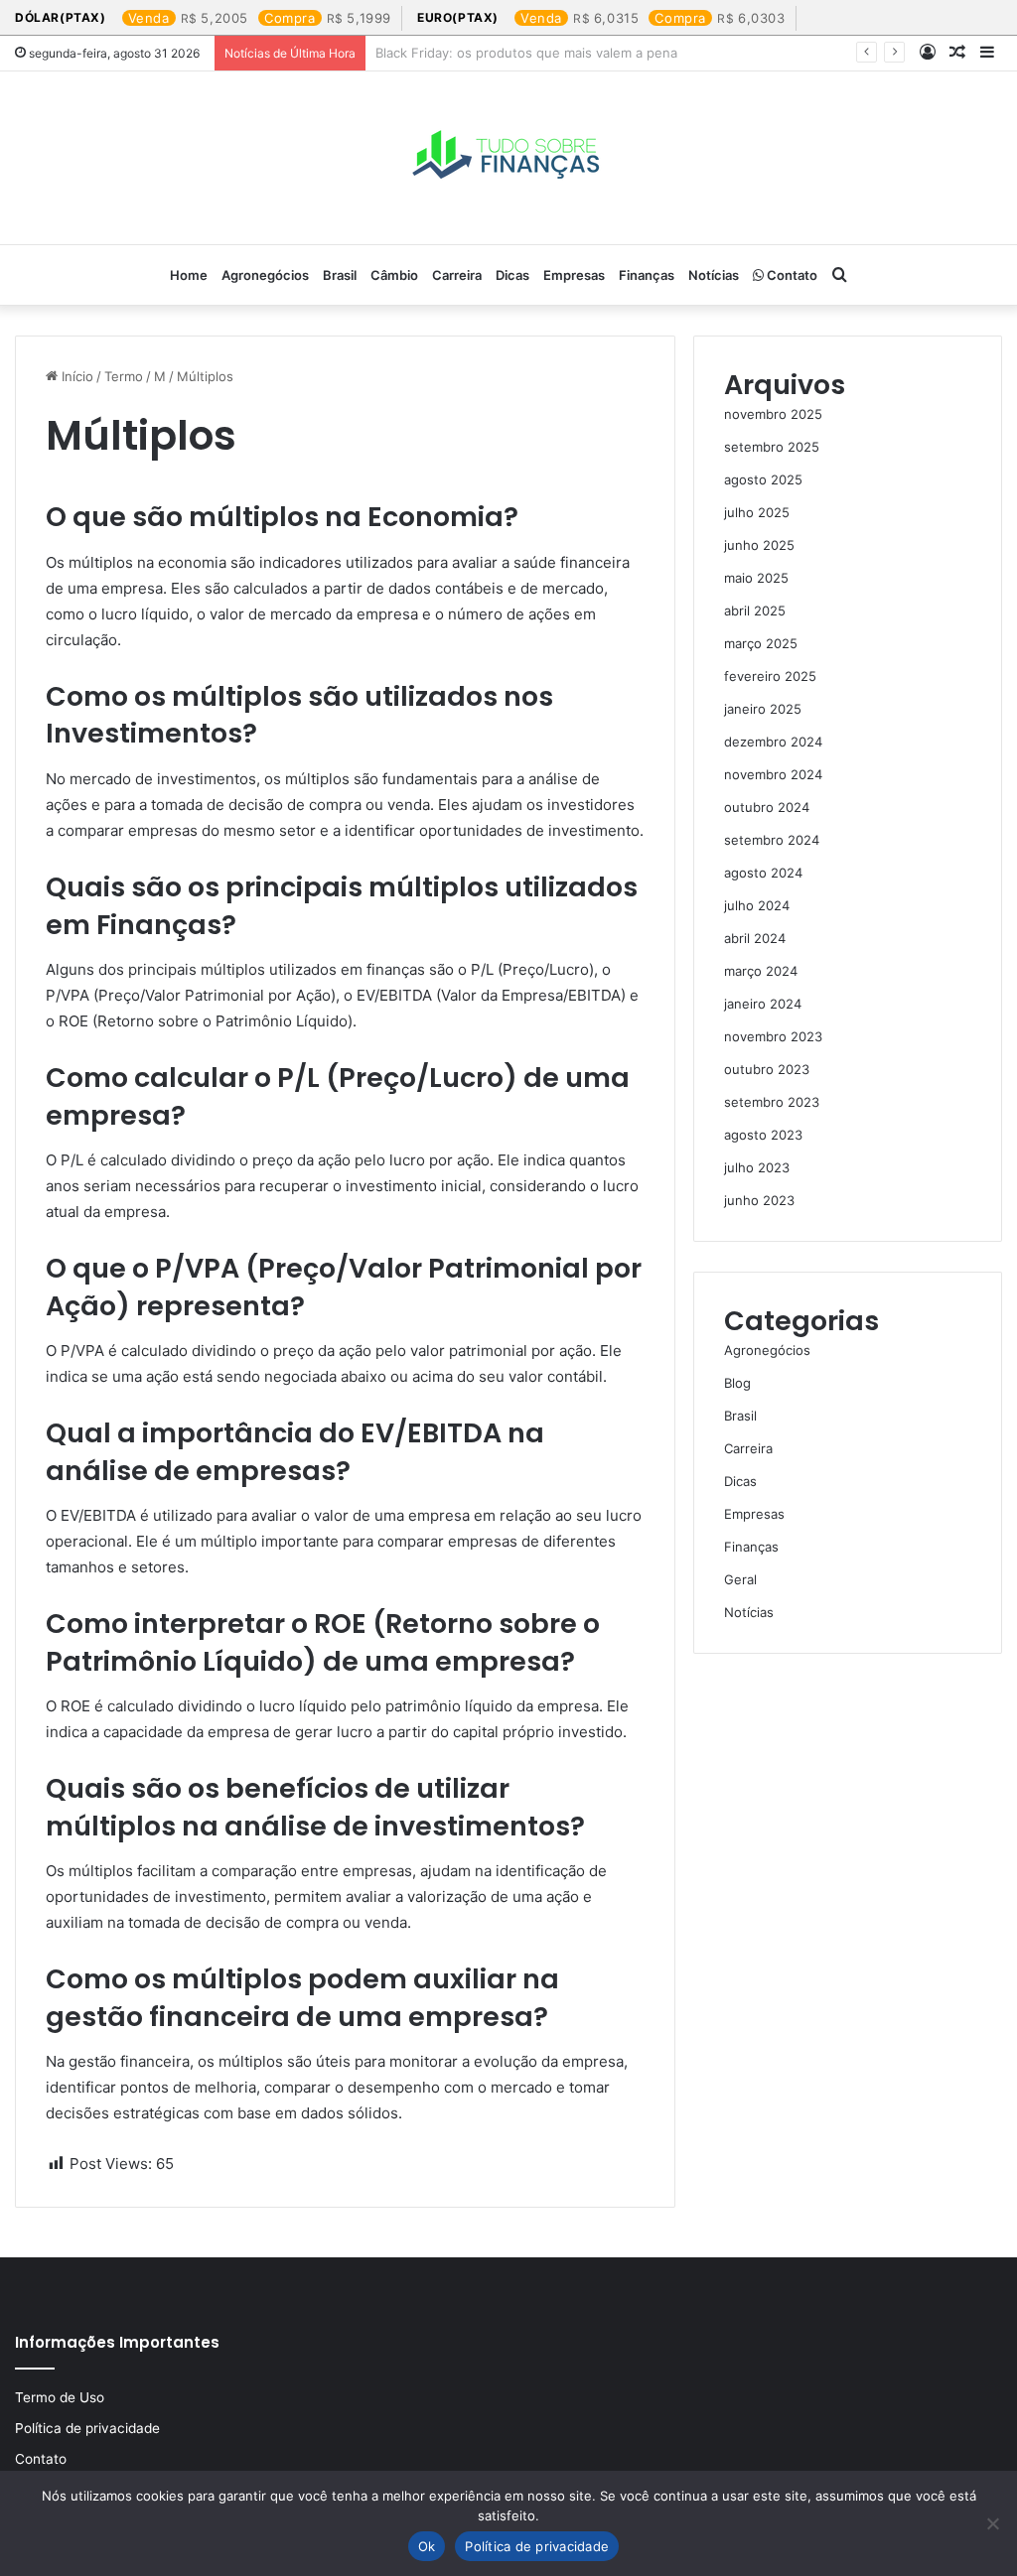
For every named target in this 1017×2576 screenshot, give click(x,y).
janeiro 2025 (763, 709)
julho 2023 (757, 1167)
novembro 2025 (773, 414)
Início (75, 376)
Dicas (512, 275)
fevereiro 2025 (770, 676)
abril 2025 (755, 610)
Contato (791, 275)
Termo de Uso (60, 2397)
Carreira (457, 275)
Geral (740, 1579)
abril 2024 (755, 938)
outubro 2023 (767, 1069)
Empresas (574, 275)
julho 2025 (757, 512)
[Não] (992, 2523)
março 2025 (761, 643)
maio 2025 (756, 578)
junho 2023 (759, 1200)
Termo (124, 376)
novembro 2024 (773, 774)
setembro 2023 (772, 1102)
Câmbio (394, 275)
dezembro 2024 (773, 742)
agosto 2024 (763, 873)
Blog (737, 1383)
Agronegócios (265, 275)
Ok (427, 2546)
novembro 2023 (773, 1036)
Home (189, 275)
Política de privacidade (87, 2428)
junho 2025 (759, 545)
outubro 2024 (767, 807)
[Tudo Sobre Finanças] (508, 158)
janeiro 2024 (763, 1004)
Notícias (714, 275)
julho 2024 (757, 905)
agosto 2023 (763, 1135)
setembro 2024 (772, 840)
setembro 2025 (772, 447)
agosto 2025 (763, 479)
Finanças (647, 275)
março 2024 (761, 971)
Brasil (340, 275)
